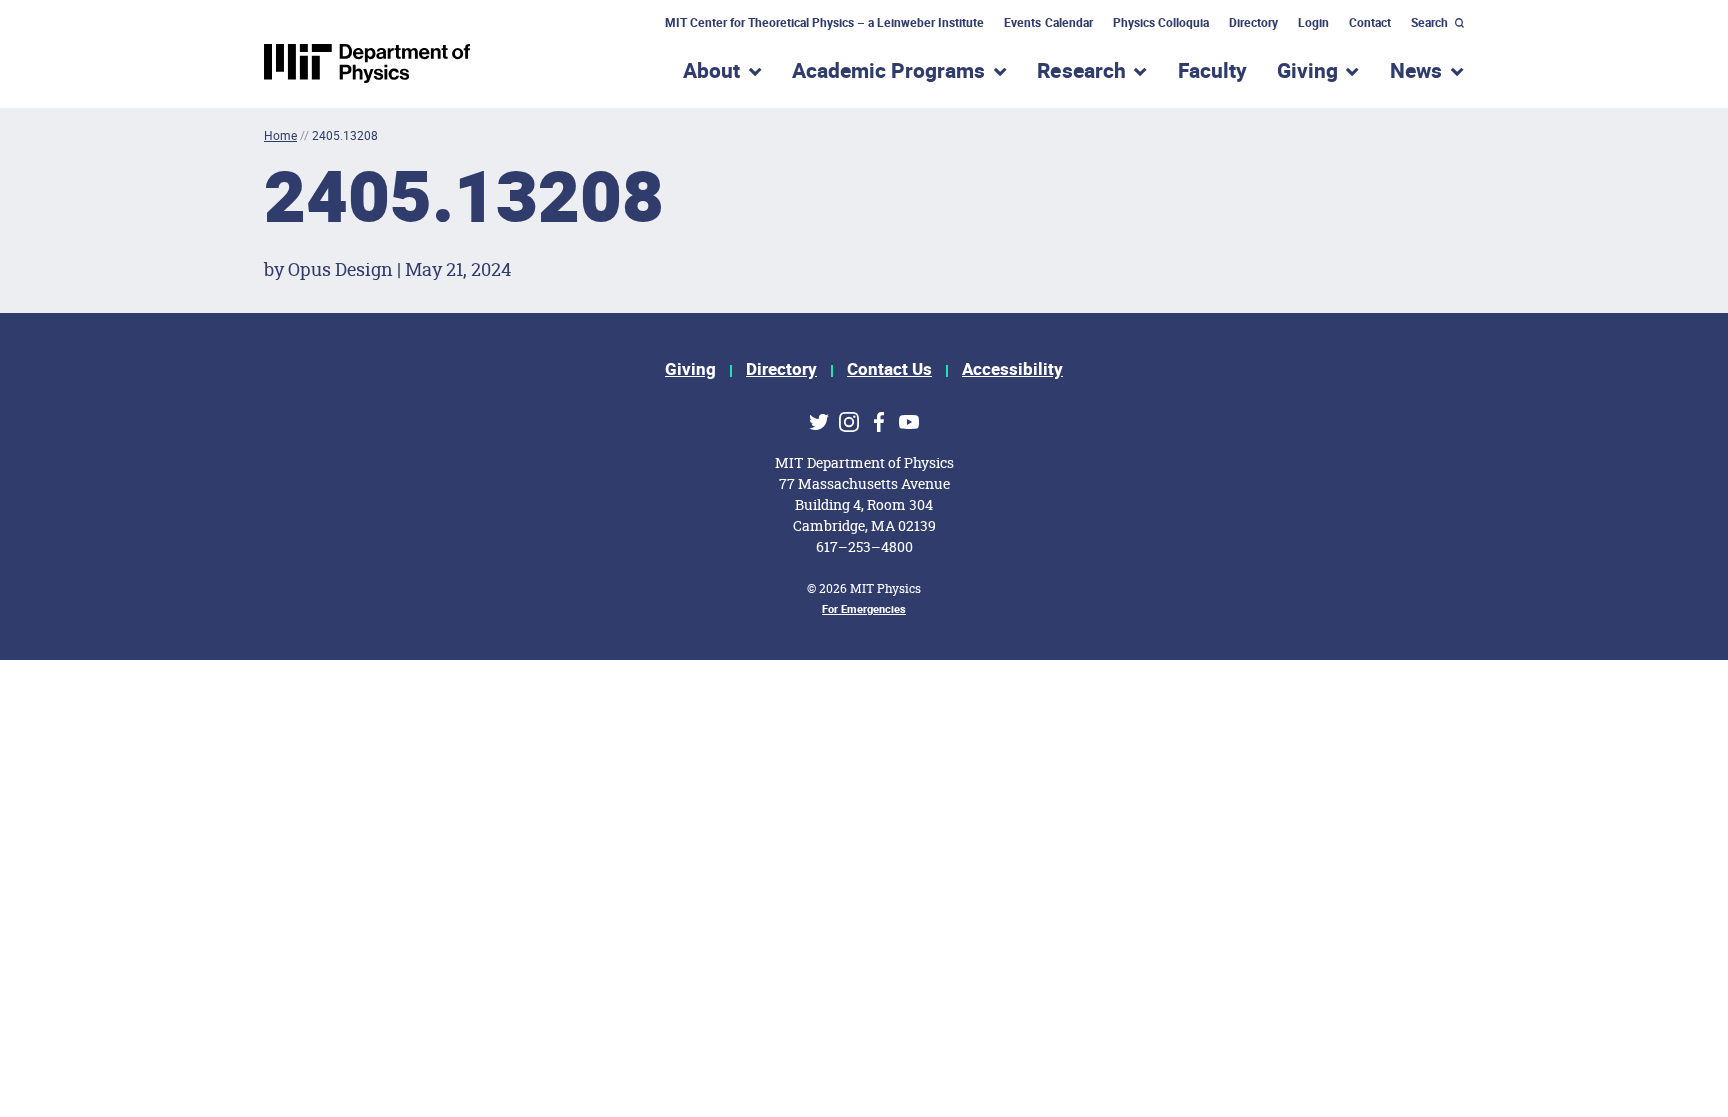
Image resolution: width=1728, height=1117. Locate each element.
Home (280, 135)
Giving (690, 369)
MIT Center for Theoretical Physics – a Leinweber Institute (825, 23)
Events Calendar (1048, 23)
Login (1313, 23)
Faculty (1212, 71)
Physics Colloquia (1161, 23)
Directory (1253, 23)
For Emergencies (864, 609)
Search (1429, 23)
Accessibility (1012, 369)
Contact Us (889, 369)
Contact (1370, 23)
